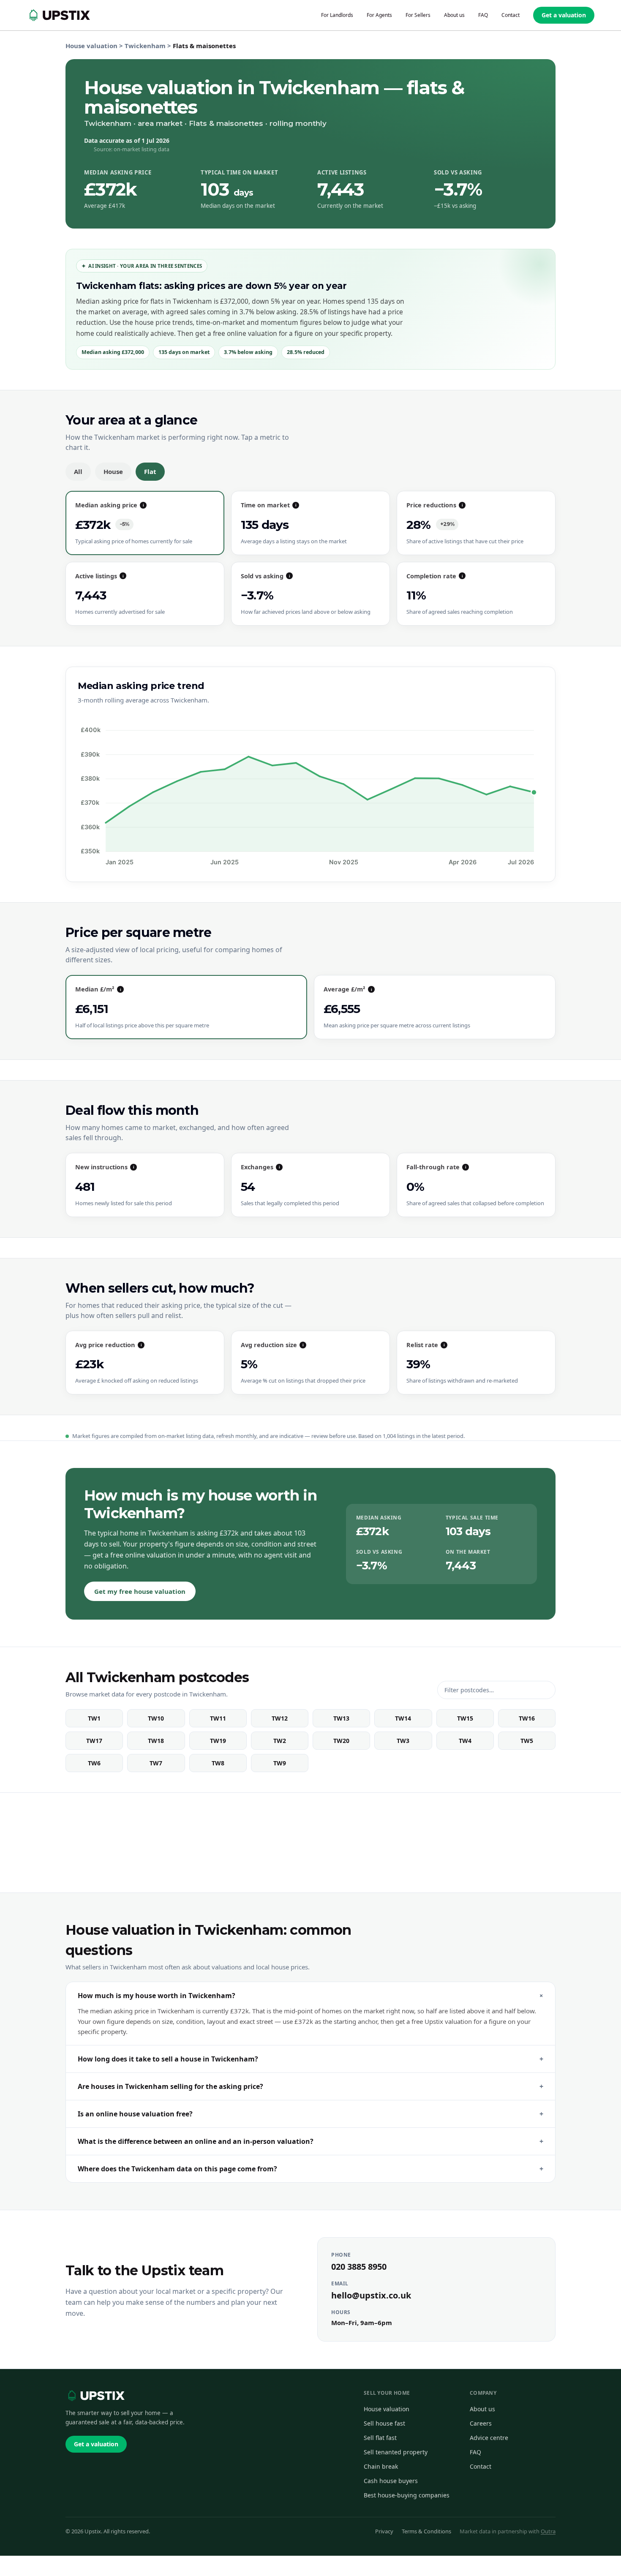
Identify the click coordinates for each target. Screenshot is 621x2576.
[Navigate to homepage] (58, 15)
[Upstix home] (95, 2396)
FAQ (475, 2452)
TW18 (156, 1741)
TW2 (280, 1741)
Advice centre (489, 2438)
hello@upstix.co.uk (371, 2295)
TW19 (218, 1741)
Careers (481, 2423)
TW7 (156, 1763)
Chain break (381, 2466)
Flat (150, 471)
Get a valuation (564, 15)
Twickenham (145, 46)
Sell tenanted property (396, 2452)
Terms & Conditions (426, 2531)
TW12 (280, 1718)
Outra (548, 2531)
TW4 (465, 1741)
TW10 (156, 1718)
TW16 (527, 1718)
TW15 (465, 1718)
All (78, 471)
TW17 (94, 1741)
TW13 (341, 1718)
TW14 (403, 1718)
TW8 (218, 1763)
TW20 (341, 1741)
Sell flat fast (380, 2438)
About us (482, 2409)
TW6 (94, 1763)
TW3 (403, 1741)
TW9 (280, 1763)
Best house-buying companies (407, 2495)
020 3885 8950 (359, 2267)
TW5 (527, 1741)
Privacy (384, 2531)
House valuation (91, 46)
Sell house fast (384, 2423)
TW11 (218, 1718)
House (113, 471)
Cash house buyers (391, 2481)
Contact (481, 2466)
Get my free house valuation (140, 1591)
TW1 (94, 1718)
